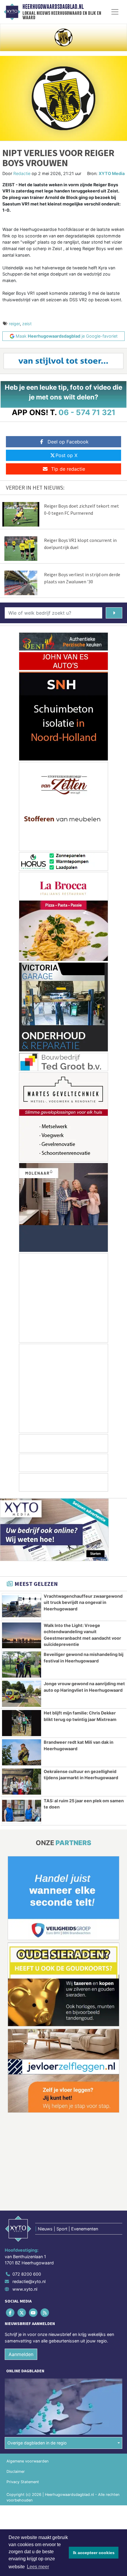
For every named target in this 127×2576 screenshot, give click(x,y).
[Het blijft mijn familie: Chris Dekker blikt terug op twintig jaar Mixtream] (22, 1723)
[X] (22, 2313)
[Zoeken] (114, 613)
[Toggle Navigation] (115, 12)
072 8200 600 (27, 2274)
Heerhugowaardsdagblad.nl (53, 7)
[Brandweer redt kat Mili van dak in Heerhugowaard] (22, 1752)
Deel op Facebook (68, 442)
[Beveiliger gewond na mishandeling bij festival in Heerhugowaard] (22, 1665)
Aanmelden (21, 2355)
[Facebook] (10, 2313)
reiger (14, 324)
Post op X (66, 455)
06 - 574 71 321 (87, 412)
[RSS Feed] (45, 2313)
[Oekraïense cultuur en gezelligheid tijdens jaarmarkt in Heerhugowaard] (22, 1782)
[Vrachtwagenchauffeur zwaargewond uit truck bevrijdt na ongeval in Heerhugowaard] (22, 1606)
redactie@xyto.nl (29, 2282)
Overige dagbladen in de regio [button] (37, 2443)
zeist (27, 324)
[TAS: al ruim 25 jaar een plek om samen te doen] (22, 1811)
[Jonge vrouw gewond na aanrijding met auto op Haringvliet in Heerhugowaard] (22, 1694)
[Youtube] (34, 2313)
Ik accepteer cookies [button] (94, 2553)
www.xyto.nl (25, 2289)
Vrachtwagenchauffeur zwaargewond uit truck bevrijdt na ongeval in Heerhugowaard (83, 1602)
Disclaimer (16, 2471)
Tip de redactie (68, 469)
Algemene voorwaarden (27, 2461)
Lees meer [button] (38, 2567)
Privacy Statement (23, 2482)
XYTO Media (112, 173)
